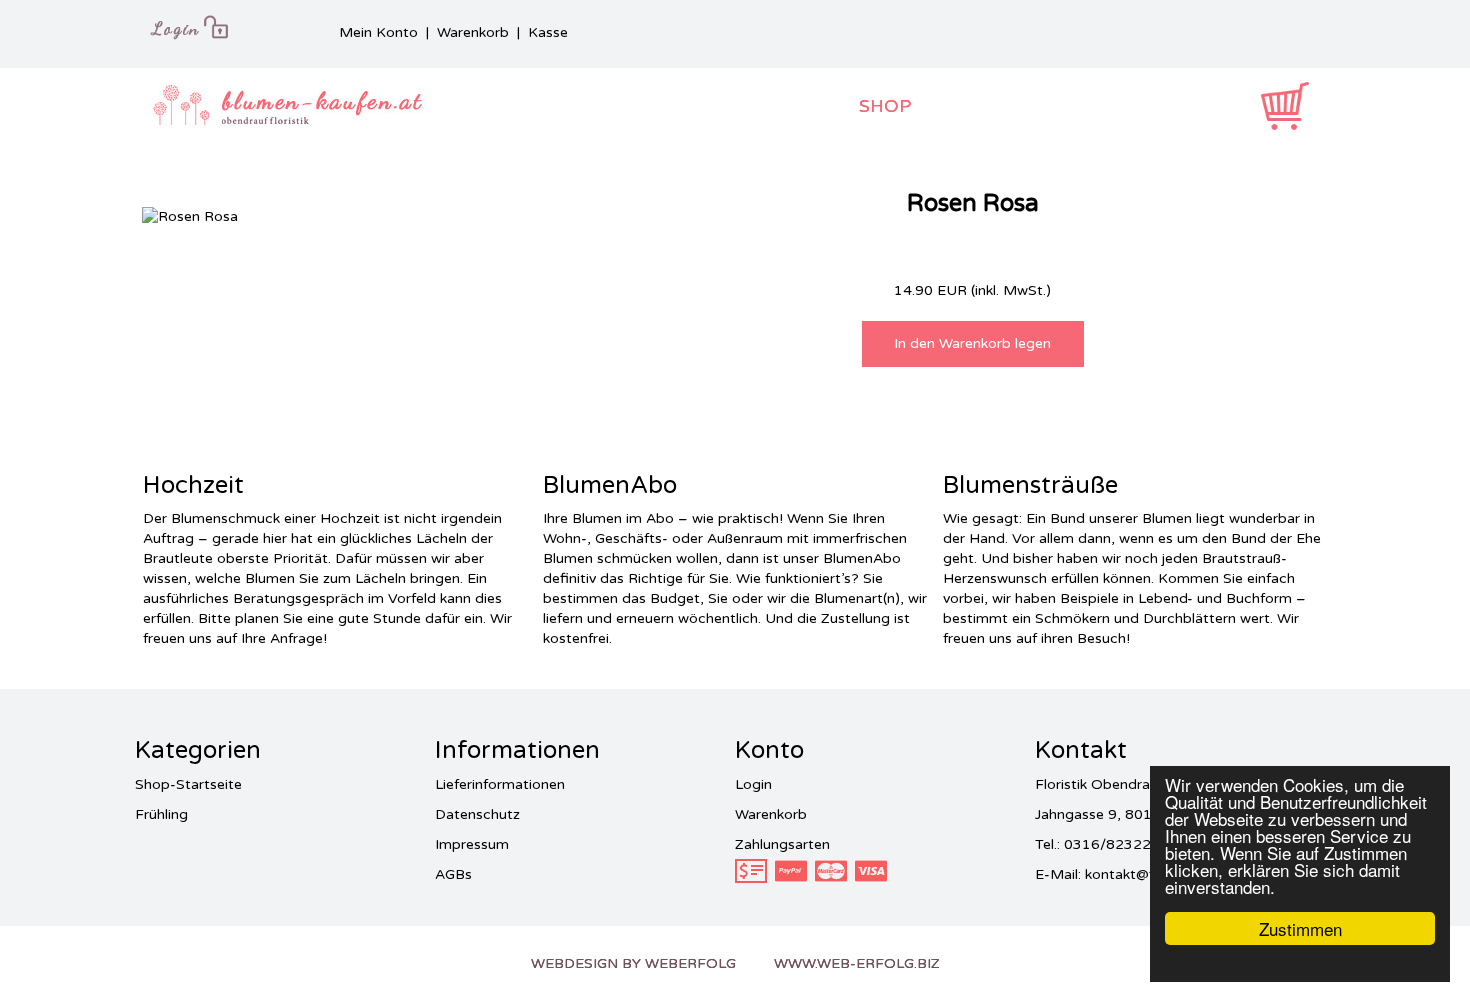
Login (753, 784)
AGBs (453, 874)
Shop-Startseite (188, 784)
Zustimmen (1300, 928)
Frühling (161, 814)
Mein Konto (378, 32)
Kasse (548, 32)
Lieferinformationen (500, 784)
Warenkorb (473, 32)
